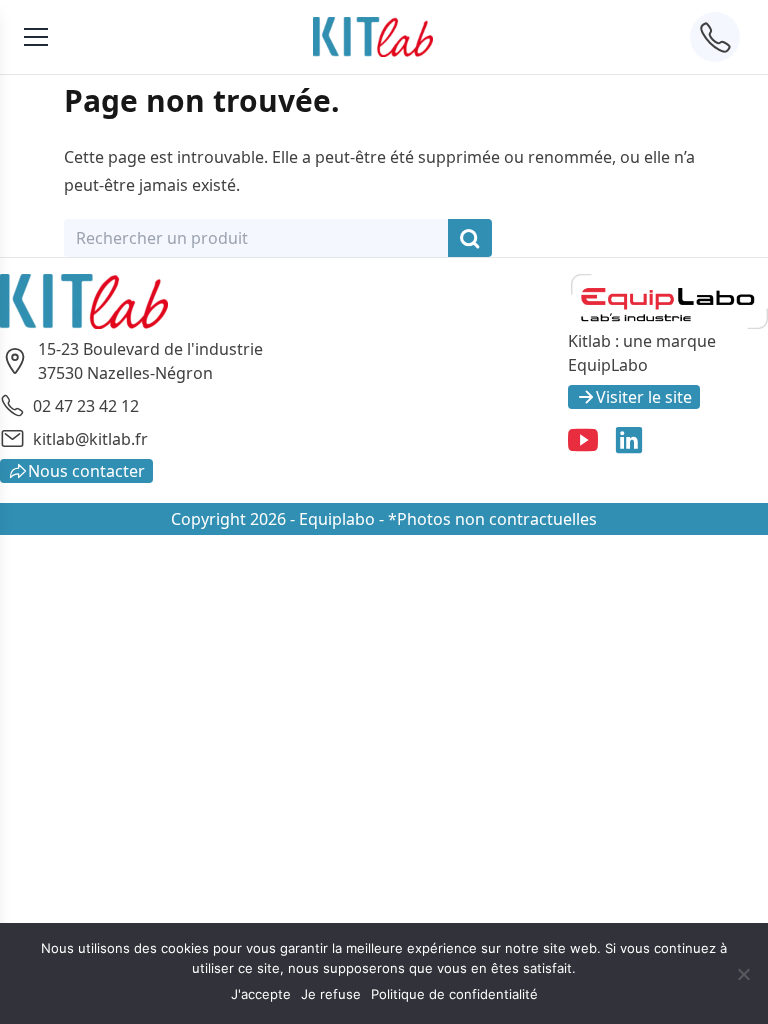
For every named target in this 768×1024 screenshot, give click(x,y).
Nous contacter (86, 471)
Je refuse (331, 994)
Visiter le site (644, 397)
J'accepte (261, 994)
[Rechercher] (470, 238)
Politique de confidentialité (454, 994)
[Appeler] (715, 37)
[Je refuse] (743, 974)
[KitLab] (373, 36)
